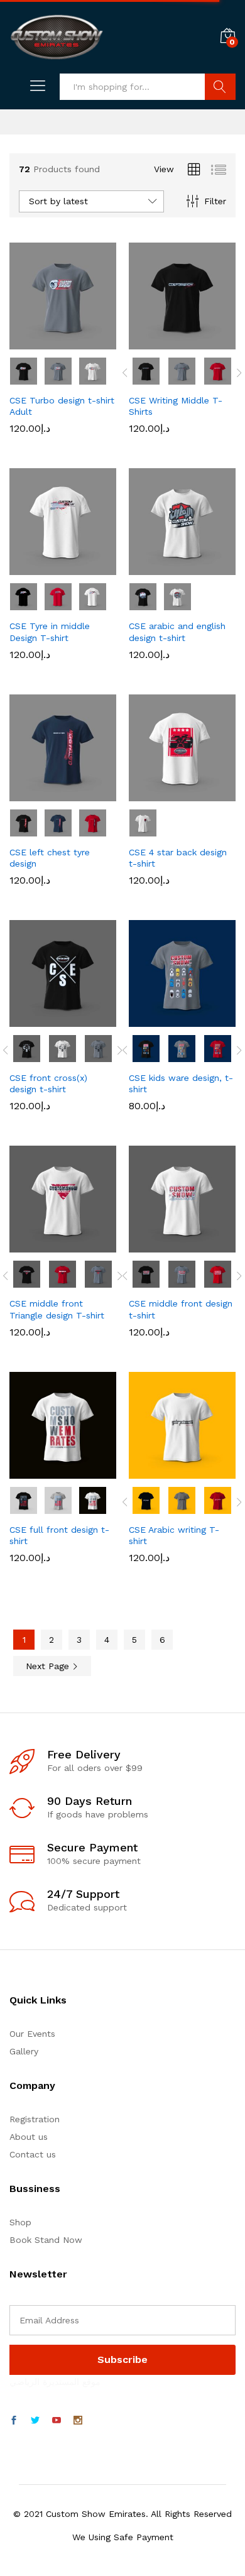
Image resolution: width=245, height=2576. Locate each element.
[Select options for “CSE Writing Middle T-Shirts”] (151, 342)
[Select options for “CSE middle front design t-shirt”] (151, 1245)
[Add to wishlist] (90, 342)
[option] (147, 371)
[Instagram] (78, 2421)
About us (29, 2137)
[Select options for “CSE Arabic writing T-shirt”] (151, 1471)
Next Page (49, 1666)
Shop (20, 2222)
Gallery (24, 2051)
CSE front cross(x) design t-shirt (48, 1083)
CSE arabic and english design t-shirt (177, 632)
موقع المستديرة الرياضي (55, 2382)
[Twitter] (35, 2421)
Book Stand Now (46, 2240)
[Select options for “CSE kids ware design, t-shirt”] (151, 1019)
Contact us (33, 2154)
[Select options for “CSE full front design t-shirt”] (32, 1471)
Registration (35, 2119)
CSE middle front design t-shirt (181, 1309)
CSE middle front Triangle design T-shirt (57, 1309)
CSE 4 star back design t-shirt (178, 858)
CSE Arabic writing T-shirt (174, 1535)
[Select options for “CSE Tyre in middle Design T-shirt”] (32, 567)
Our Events (32, 2034)
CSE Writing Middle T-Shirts (176, 406)
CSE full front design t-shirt (59, 1535)
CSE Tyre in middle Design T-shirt (50, 632)
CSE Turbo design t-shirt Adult (62, 406)
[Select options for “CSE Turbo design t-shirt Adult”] (32, 342)
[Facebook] (14, 2421)
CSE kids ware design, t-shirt (181, 1083)
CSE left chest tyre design (50, 858)
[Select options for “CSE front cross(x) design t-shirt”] (32, 1019)
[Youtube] (57, 2421)
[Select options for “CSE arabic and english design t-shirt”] (151, 567)
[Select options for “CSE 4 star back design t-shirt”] (151, 794)
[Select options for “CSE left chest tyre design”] (32, 794)
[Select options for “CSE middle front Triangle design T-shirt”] (32, 1245)
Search (220, 87)
